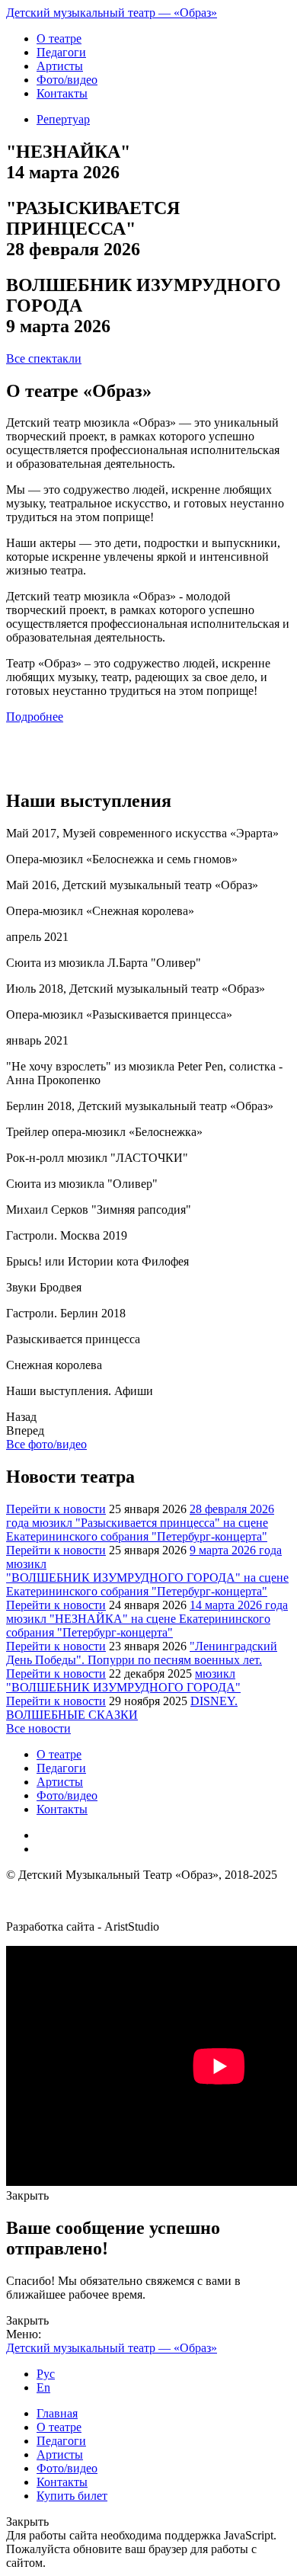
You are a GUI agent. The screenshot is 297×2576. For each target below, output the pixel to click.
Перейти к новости (56, 1509)
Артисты (60, 2454)
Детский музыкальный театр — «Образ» (112, 13)
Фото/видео (67, 2468)
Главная (57, 2413)
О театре (59, 2427)
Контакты (62, 2482)
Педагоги (61, 2441)
